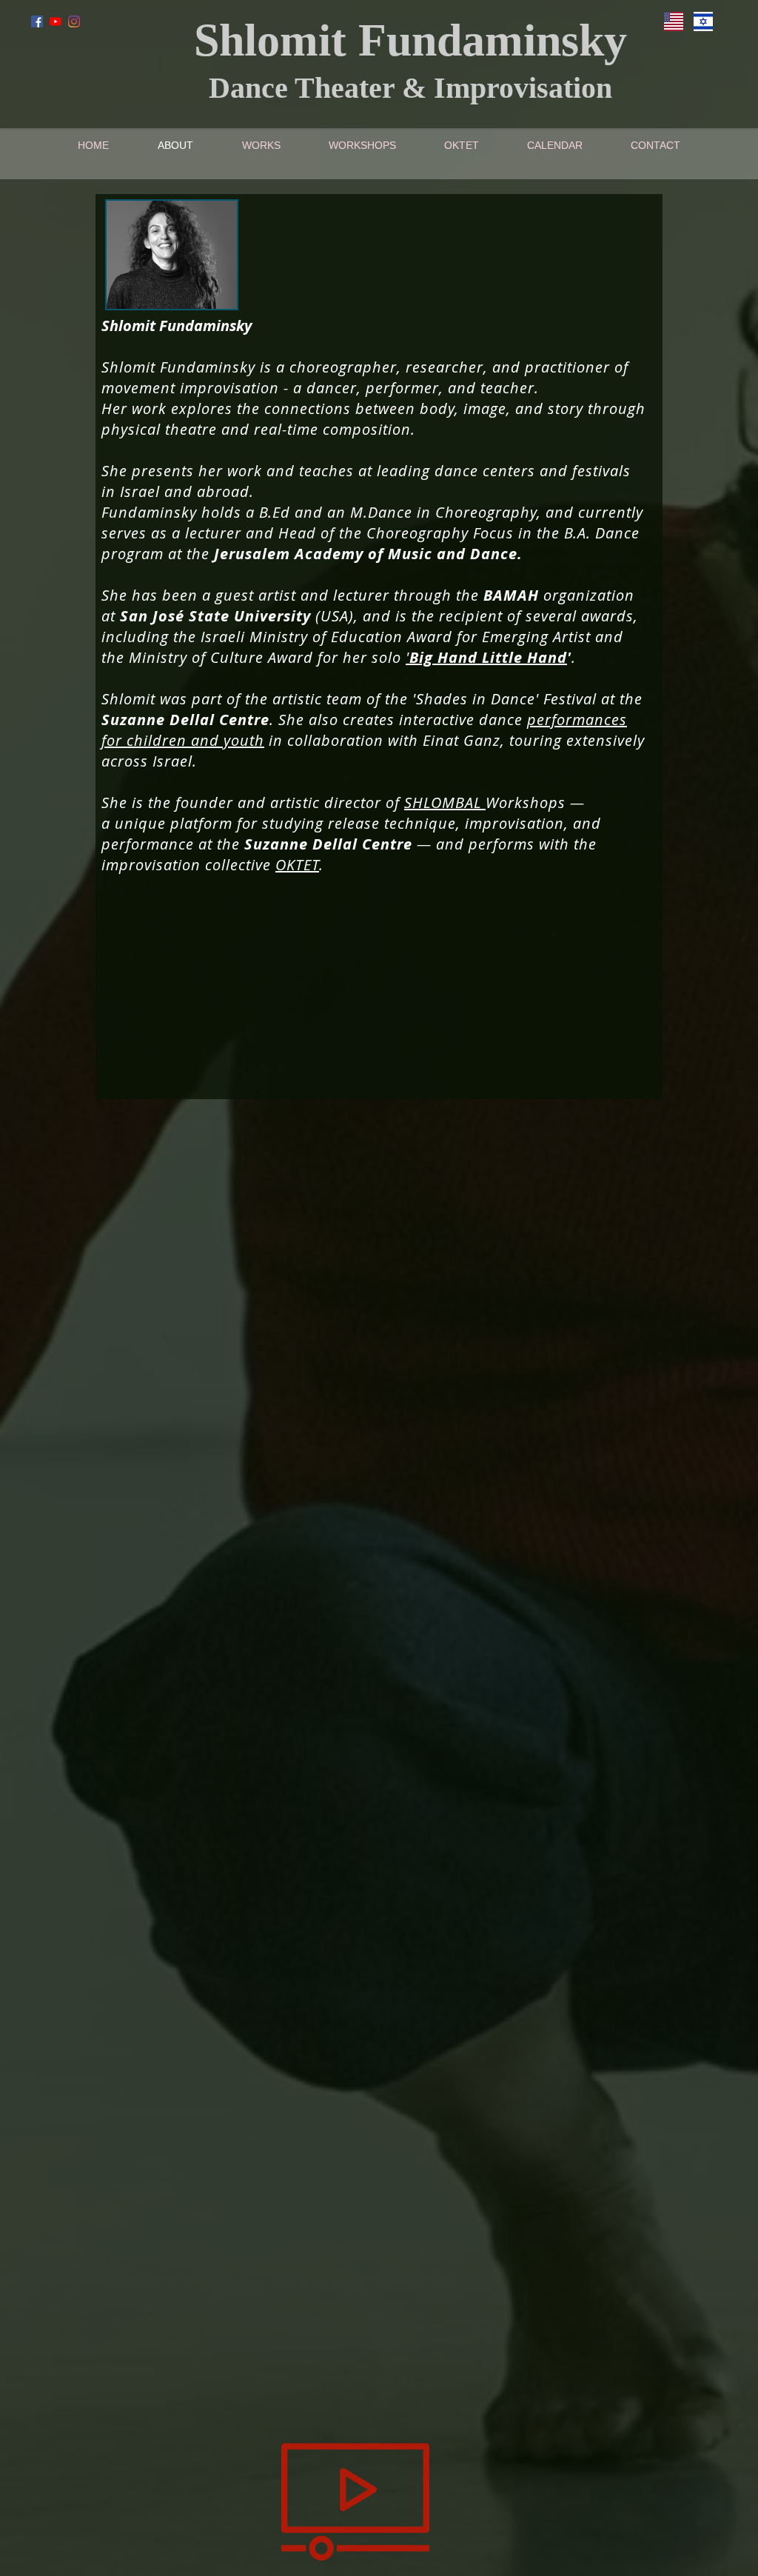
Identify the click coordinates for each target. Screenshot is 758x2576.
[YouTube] (56, 21)
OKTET (297, 865)
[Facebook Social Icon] (37, 21)
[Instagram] (74, 21)
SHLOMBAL (445, 803)
